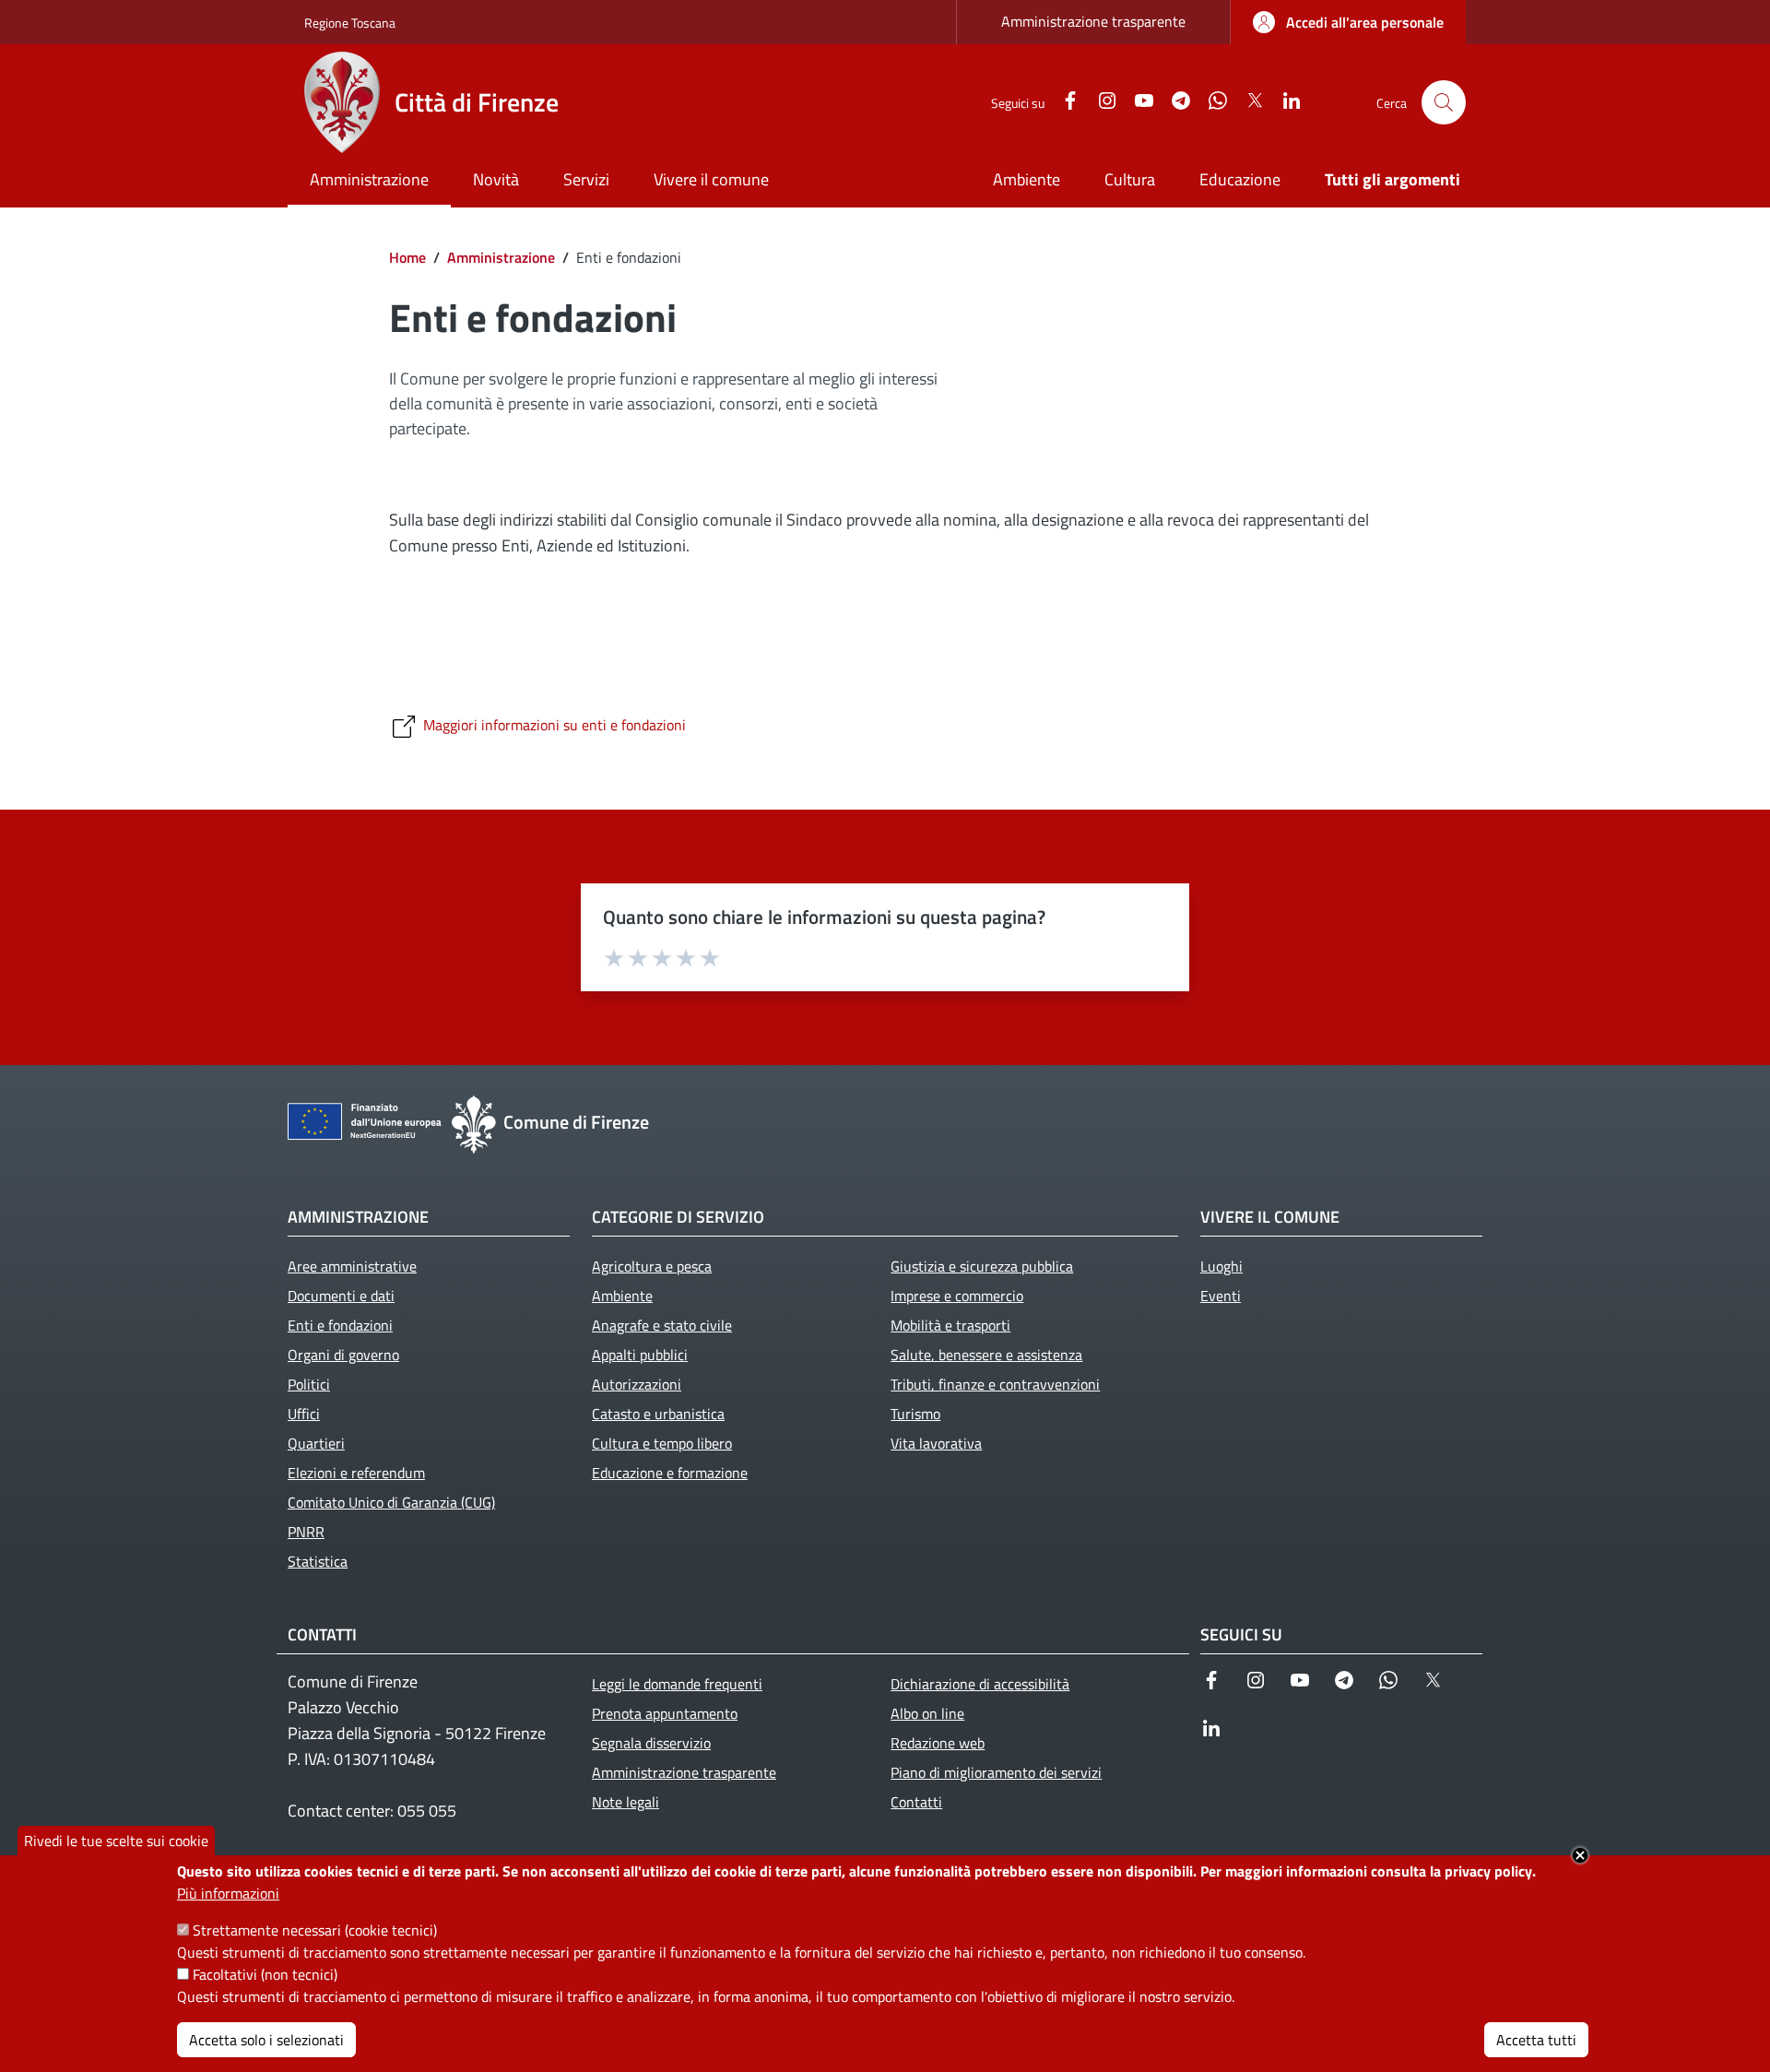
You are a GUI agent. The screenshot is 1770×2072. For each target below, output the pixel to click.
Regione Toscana (350, 23)
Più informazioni (228, 1893)
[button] (1444, 102)
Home (407, 257)
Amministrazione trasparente (1093, 21)
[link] (1348, 22)
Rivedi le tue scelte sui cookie (116, 1841)
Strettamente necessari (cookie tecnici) (315, 1930)
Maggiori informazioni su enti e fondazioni (555, 725)
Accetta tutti (1536, 2040)
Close (1580, 1855)
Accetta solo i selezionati (266, 2040)
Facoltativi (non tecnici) (265, 1974)
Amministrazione (501, 257)
